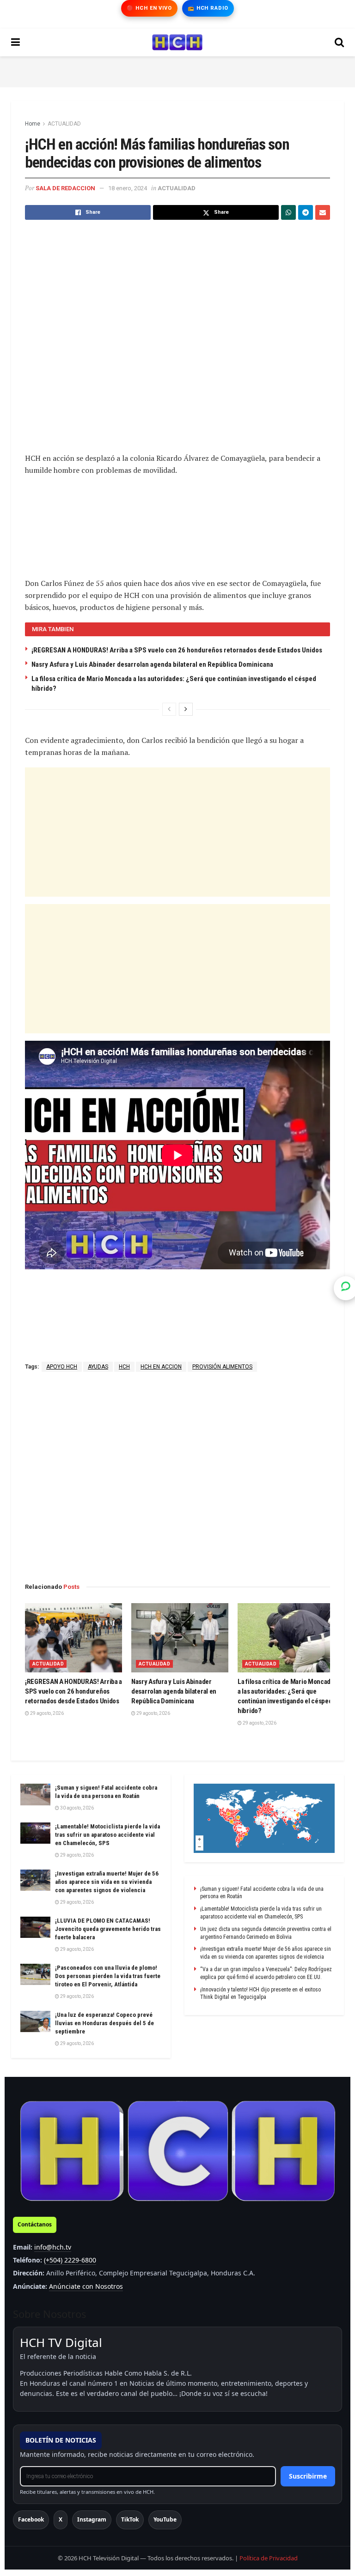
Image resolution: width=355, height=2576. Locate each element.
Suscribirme (308, 2476)
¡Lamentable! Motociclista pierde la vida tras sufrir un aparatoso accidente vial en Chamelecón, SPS (107, 1835)
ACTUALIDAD (64, 124)
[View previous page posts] (169, 709)
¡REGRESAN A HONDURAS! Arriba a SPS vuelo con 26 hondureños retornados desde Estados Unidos (177, 650)
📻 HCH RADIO (208, 8)
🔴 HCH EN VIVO (149, 8)
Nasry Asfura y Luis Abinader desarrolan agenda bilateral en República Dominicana (152, 664)
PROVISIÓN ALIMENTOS (222, 1367)
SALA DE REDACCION (65, 188)
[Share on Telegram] (306, 212)
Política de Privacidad (269, 2558)
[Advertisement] (177, 70)
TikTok (130, 2519)
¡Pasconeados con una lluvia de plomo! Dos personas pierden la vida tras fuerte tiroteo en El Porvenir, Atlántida (108, 1976)
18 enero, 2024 (128, 188)
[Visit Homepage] (177, 42)
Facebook (31, 2519)
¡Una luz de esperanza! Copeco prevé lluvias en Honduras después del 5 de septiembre (104, 2023)
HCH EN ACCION (161, 1367)
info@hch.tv (53, 2247)
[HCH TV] (177, 2151)
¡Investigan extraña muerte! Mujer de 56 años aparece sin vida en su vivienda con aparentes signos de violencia (107, 1882)
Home (33, 124)
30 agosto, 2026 (77, 1808)
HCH (124, 1367)
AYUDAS (98, 1367)
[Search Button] (339, 42)
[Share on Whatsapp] (288, 212)
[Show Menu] (15, 42)
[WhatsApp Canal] (346, 1288)
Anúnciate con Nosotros (86, 2286)
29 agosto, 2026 (46, 1713)
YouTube (165, 2519)
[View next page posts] (186, 709)
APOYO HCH (62, 1367)
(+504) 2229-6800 (70, 2260)
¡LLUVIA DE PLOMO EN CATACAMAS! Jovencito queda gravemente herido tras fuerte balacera (108, 1929)
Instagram (92, 2519)
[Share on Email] (323, 212)
